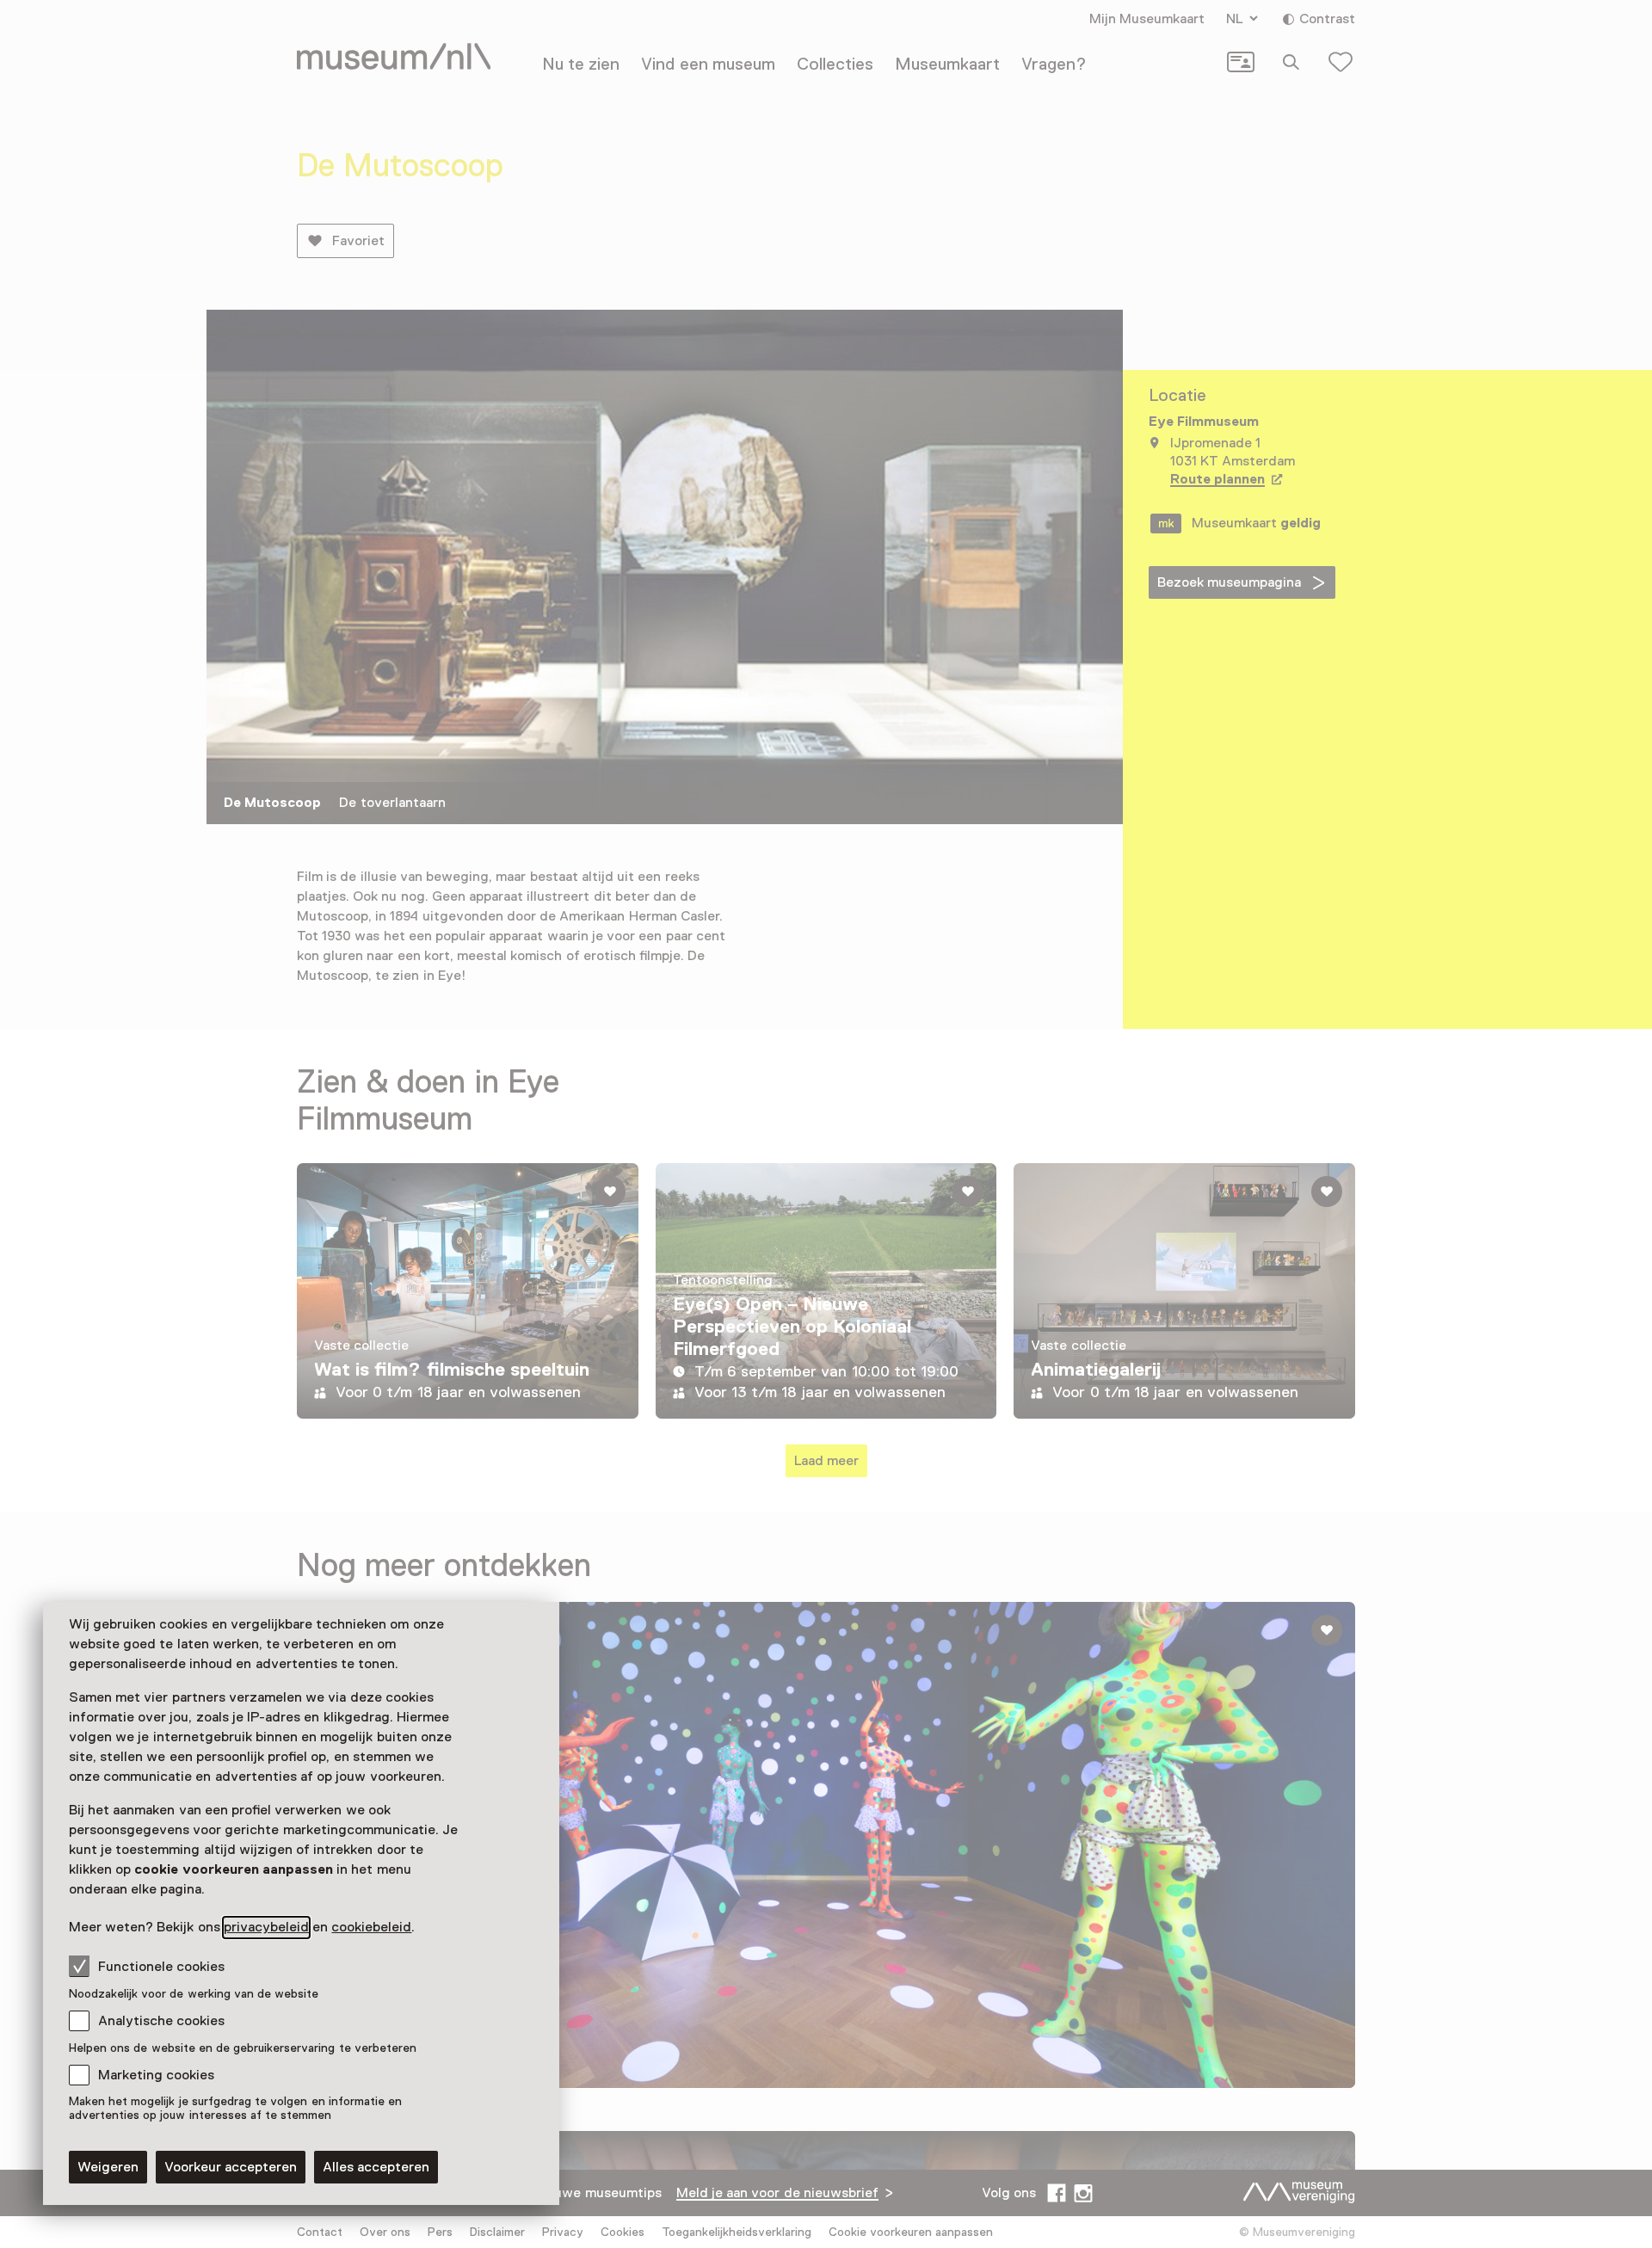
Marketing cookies (156, 2075)
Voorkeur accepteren (231, 2167)
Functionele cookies (161, 1967)
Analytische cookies (161, 2021)
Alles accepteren (376, 2167)
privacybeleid (266, 1927)
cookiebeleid (371, 1927)
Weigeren (108, 2167)
